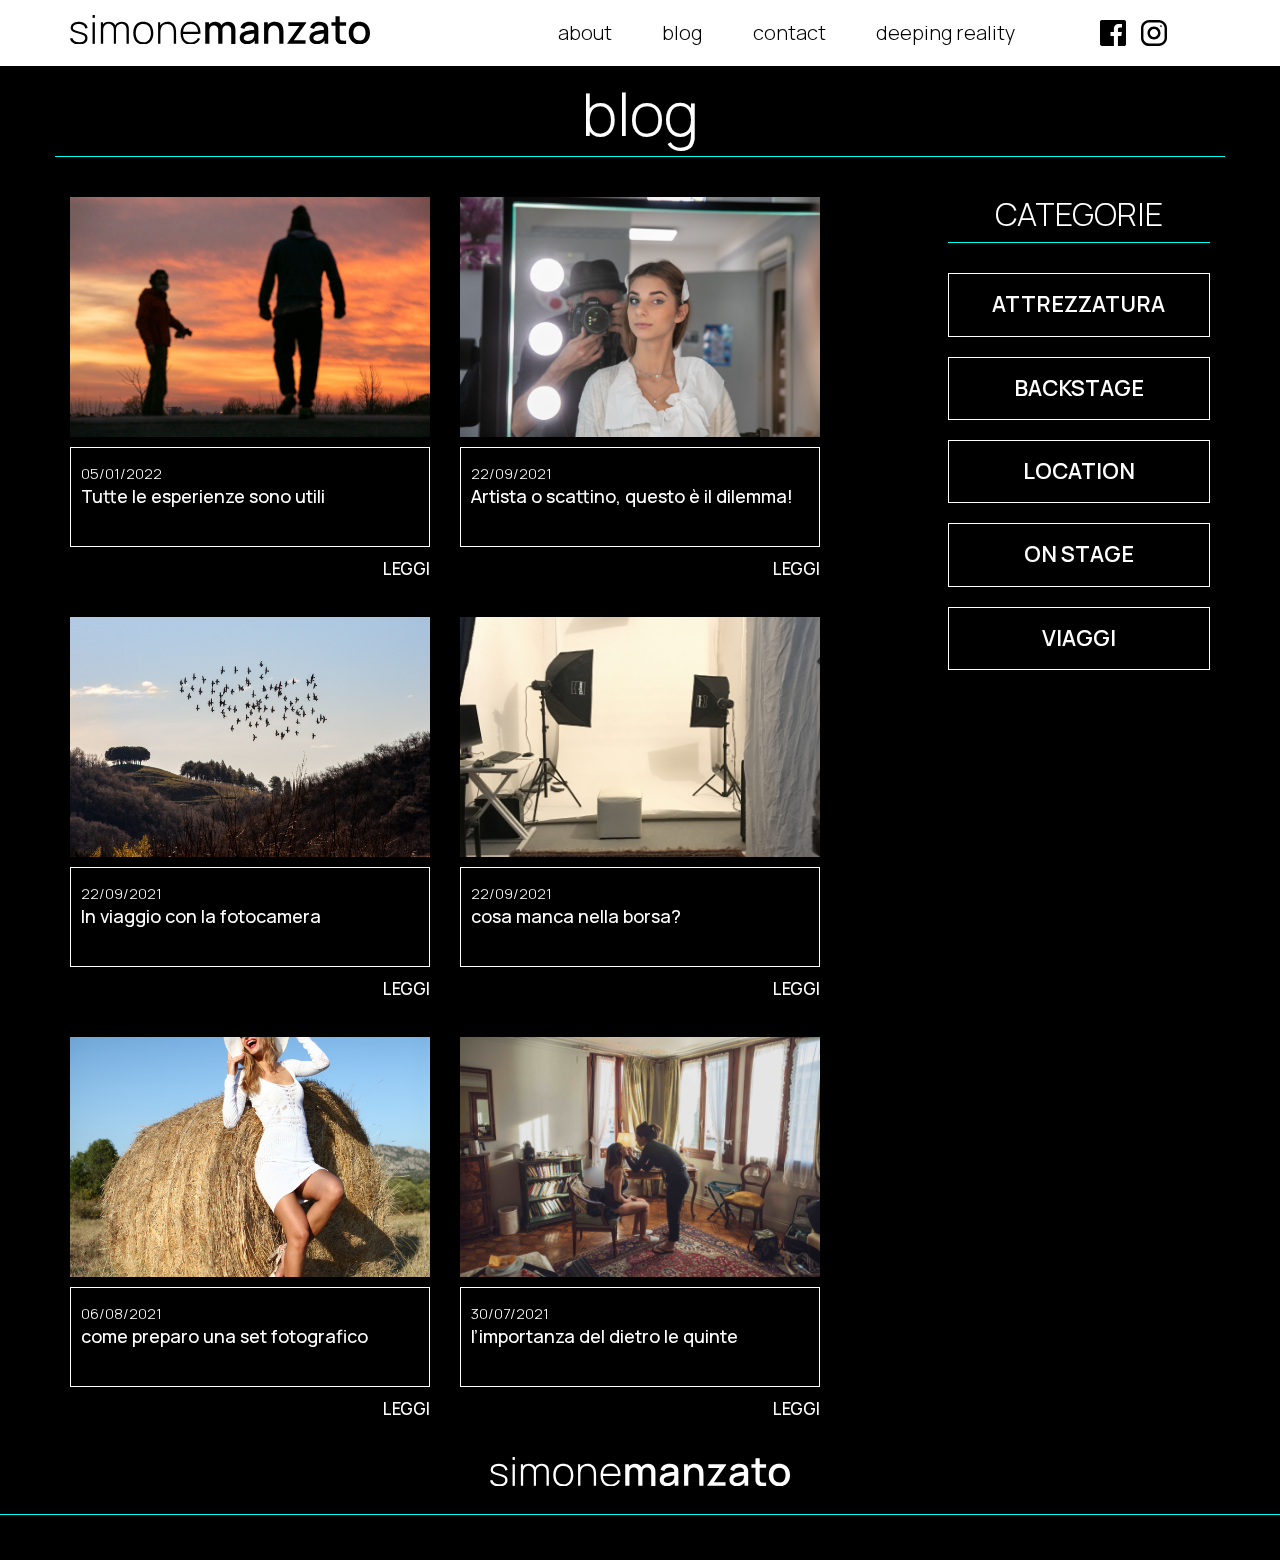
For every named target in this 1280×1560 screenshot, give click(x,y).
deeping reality (945, 32)
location (1079, 471)
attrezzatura (1078, 304)
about (585, 32)
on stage (1079, 554)
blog (682, 32)
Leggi (406, 568)
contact (789, 32)
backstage (1079, 388)
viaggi (1079, 638)
